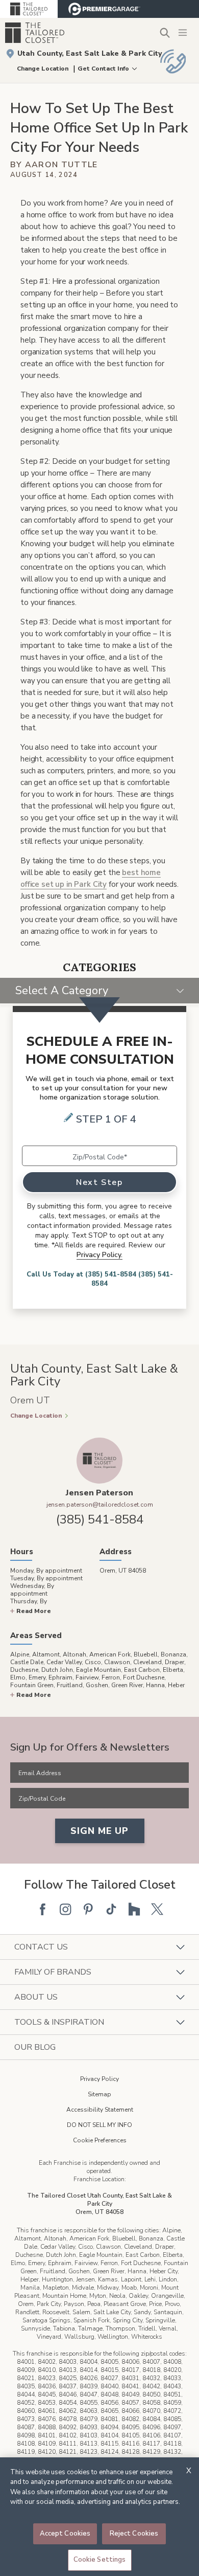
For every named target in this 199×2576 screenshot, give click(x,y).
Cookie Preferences (100, 2140)
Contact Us (41, 1947)
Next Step (99, 1182)
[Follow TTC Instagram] (65, 1909)
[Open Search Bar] (165, 32)
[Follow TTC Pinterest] (88, 1909)
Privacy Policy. (99, 1255)
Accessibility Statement (100, 2110)
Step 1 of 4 (106, 1119)
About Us (36, 1997)
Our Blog (35, 2047)
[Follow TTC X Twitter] (157, 1909)
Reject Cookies (134, 2534)
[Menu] (184, 33)
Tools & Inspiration (59, 2022)
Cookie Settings (100, 2560)
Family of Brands (53, 1972)
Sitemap (99, 2094)
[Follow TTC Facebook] (42, 1909)
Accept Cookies (65, 2534)
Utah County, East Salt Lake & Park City (90, 53)
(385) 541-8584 (100, 1519)
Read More (34, 1611)
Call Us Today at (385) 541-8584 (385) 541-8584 (100, 1279)
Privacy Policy (99, 2079)
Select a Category (62, 991)
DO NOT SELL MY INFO (99, 2125)
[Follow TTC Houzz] (134, 1909)
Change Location (43, 69)
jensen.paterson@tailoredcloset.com (100, 1505)
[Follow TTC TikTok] (111, 1909)
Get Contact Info (103, 69)
